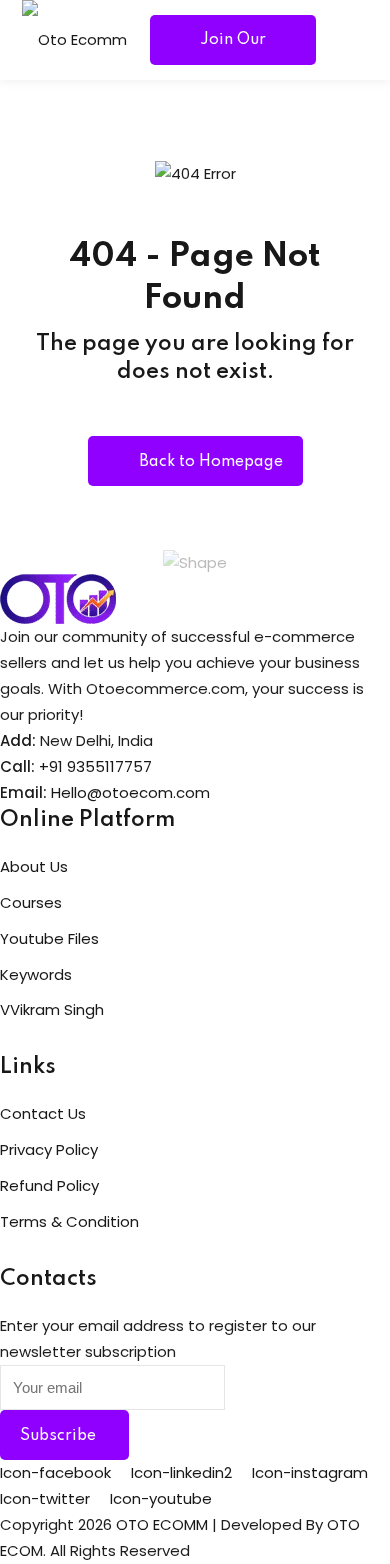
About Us (34, 866)
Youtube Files (49, 938)
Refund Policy (49, 1185)
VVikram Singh (52, 1009)
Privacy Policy (49, 1149)
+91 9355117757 (95, 766)
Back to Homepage (211, 462)
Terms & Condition (69, 1221)
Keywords (36, 974)
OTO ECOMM (162, 1524)
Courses (31, 902)
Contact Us (43, 1113)
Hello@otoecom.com (130, 792)
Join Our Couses (233, 48)
